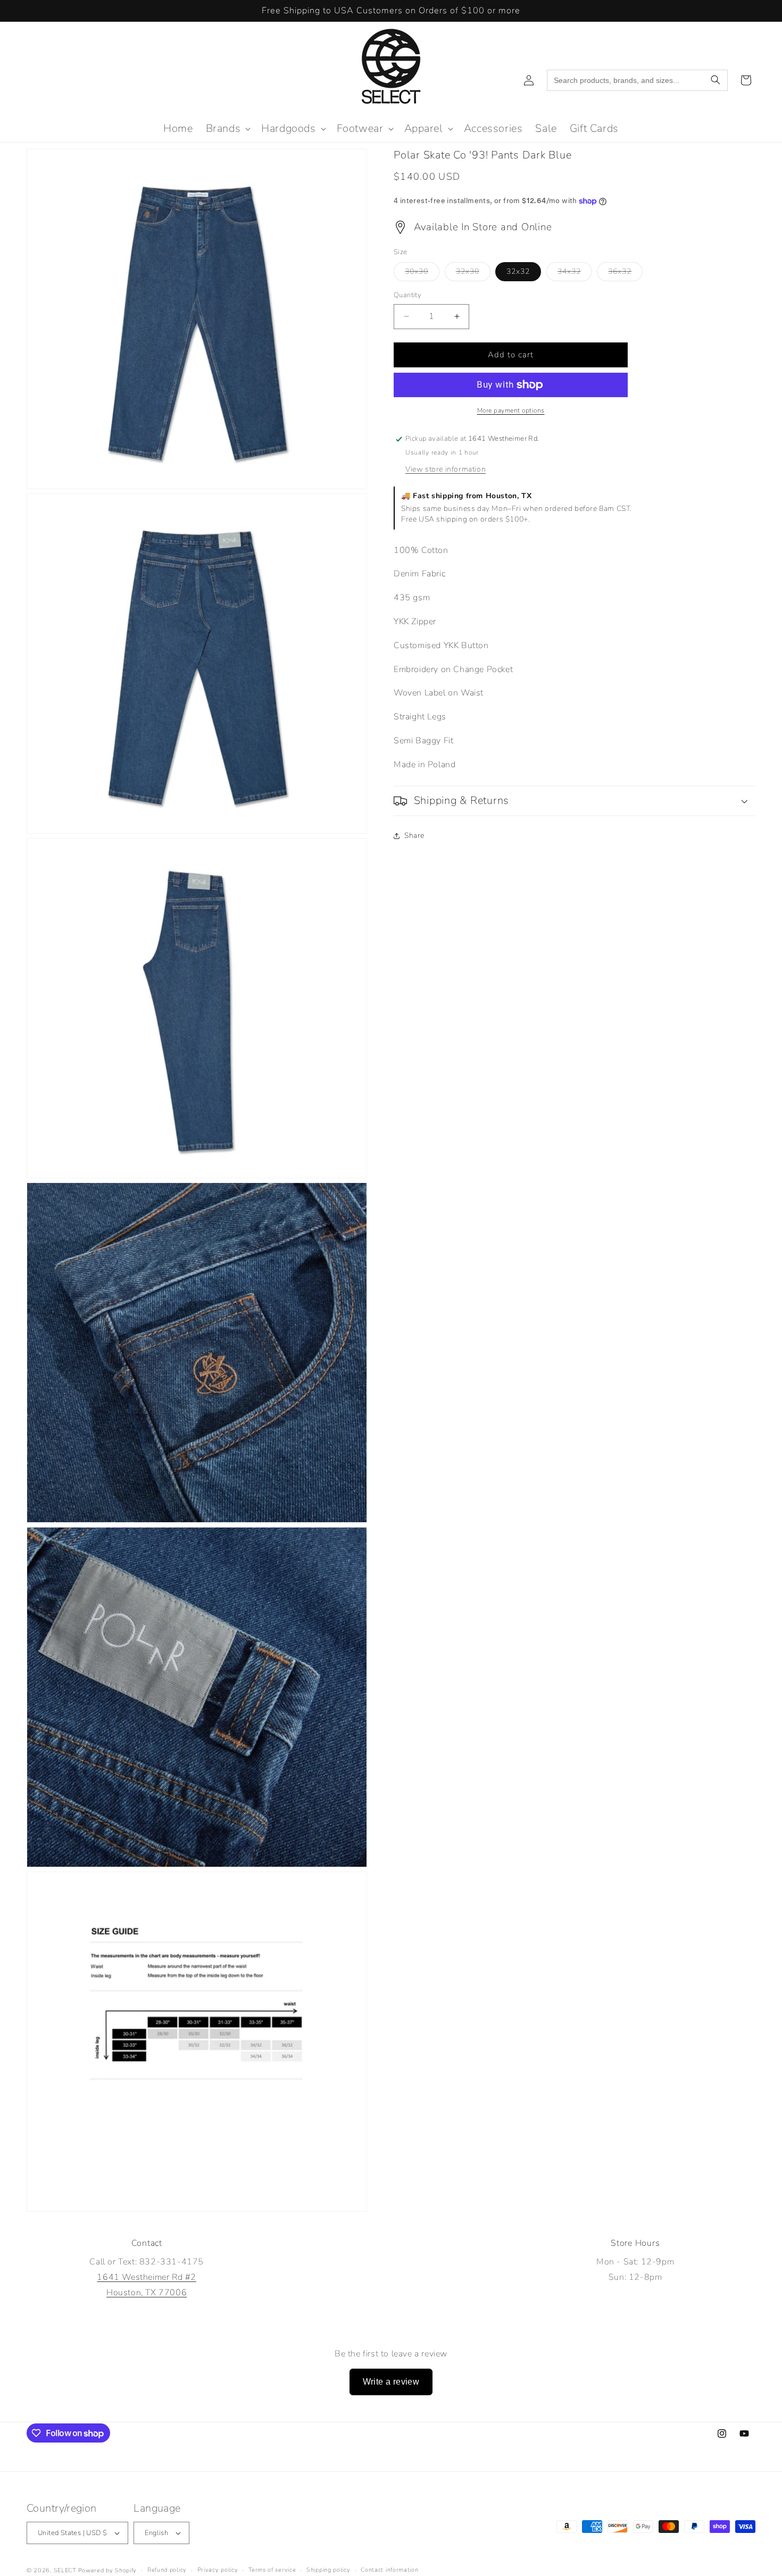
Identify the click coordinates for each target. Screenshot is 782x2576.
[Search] (716, 80)
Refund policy (167, 2570)
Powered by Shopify (108, 2570)
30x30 (422, 274)
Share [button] (414, 836)
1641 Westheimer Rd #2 (147, 2277)
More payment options (511, 410)
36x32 (625, 274)
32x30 (473, 274)
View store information (446, 469)
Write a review (391, 2382)
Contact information (389, 2570)
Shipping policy (328, 2570)
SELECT (65, 2570)
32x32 (518, 271)
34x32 (575, 274)
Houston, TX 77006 (147, 2293)
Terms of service (272, 2570)
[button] (227, 129)
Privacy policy (218, 2570)
